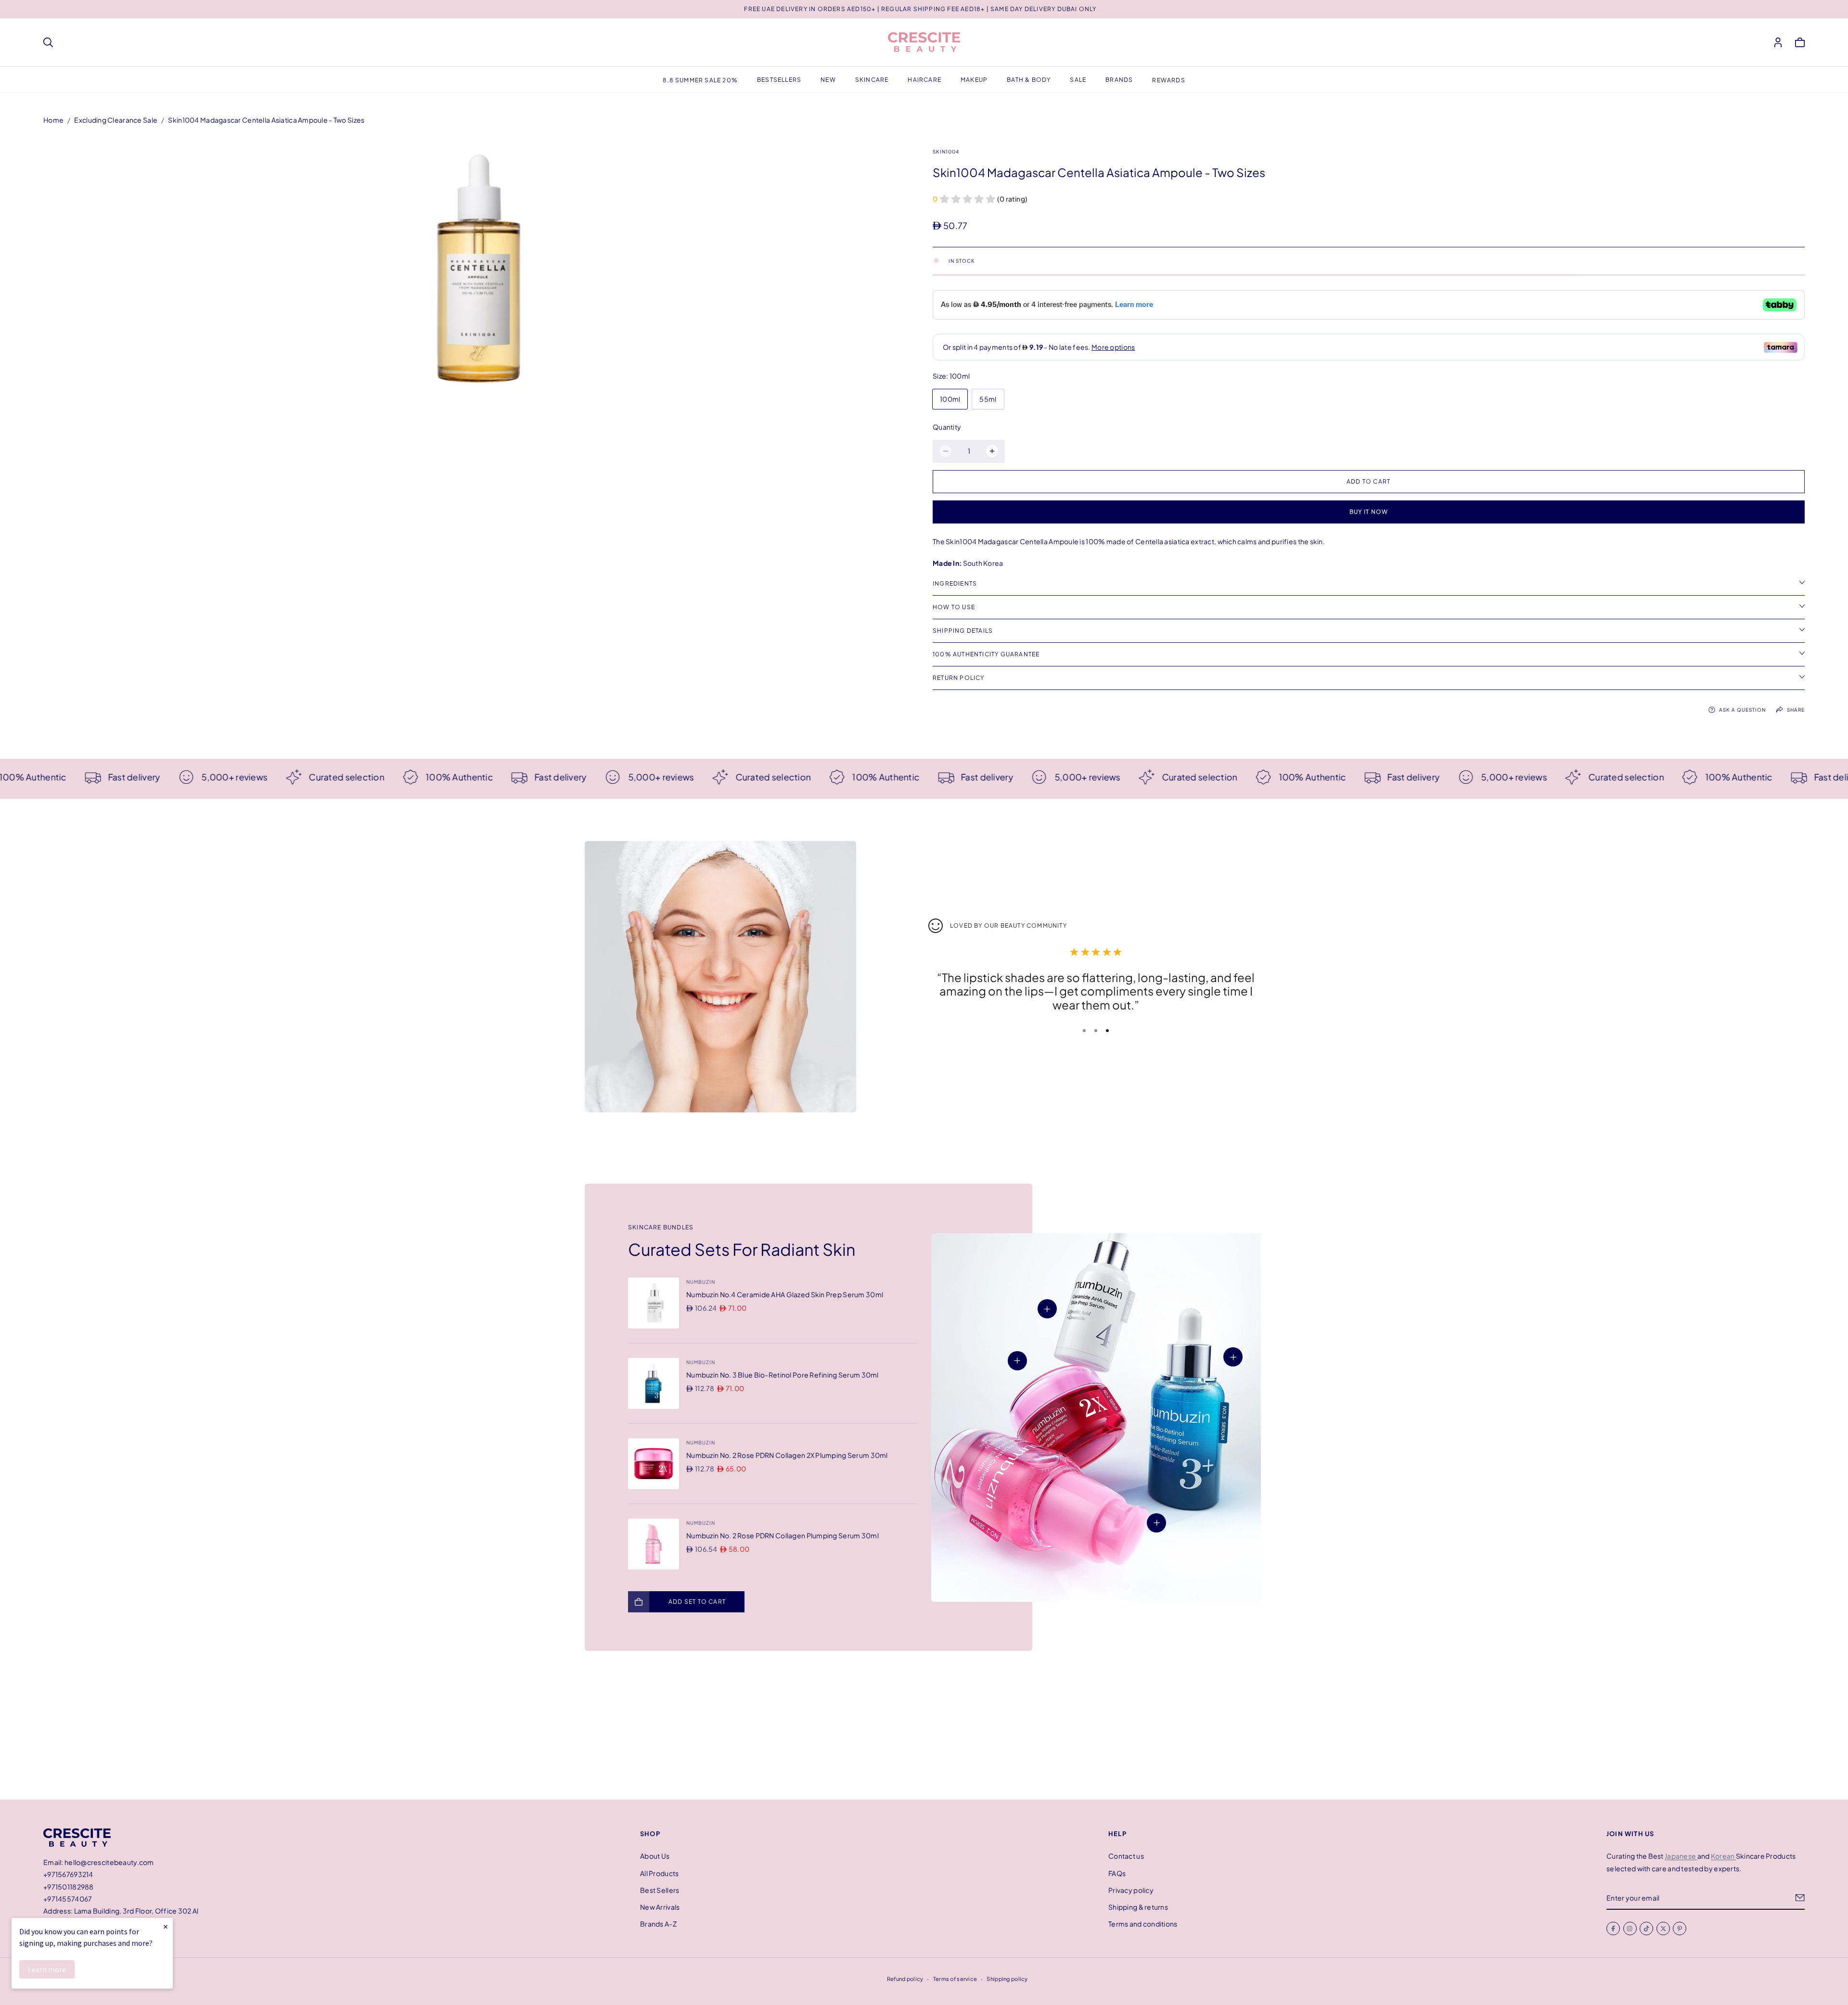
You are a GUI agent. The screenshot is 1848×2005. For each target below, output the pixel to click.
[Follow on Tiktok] (1646, 1928)
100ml (950, 399)
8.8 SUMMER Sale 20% (700, 80)
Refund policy (905, 1979)
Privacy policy (1131, 1890)
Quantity (947, 427)
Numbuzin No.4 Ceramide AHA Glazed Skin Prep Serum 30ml (785, 1294)
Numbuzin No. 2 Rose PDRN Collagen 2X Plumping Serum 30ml (787, 1455)
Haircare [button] (924, 80)
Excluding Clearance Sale (116, 120)
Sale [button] (1078, 80)
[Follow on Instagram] (1630, 1928)
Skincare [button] (872, 80)
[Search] (48, 42)
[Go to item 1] (1084, 1031)
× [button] (166, 1926)
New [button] (828, 80)
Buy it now (1369, 512)
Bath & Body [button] (1029, 80)
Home (53, 120)
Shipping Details (963, 631)
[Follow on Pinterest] (1680, 1928)
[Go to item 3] (1107, 1031)
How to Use (954, 607)
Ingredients (955, 583)
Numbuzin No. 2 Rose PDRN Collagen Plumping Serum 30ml (783, 1535)
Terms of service (955, 1979)
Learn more (47, 1969)
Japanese (1681, 1856)
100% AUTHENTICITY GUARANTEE (986, 654)
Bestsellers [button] (779, 80)
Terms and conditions (1143, 1924)
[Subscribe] (1800, 1898)
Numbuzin (701, 1282)
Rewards (1168, 80)
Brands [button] (1119, 80)
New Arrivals (660, 1907)
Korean (1723, 1856)
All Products (659, 1873)
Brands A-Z (658, 1924)
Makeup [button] (974, 80)
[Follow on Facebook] (1613, 1928)
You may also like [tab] (924, 1729)
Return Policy (959, 678)
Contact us (1126, 1856)
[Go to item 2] (1096, 1031)
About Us (655, 1856)
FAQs (1117, 1873)
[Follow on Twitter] (1663, 1928)
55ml (988, 399)
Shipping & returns (1138, 1907)
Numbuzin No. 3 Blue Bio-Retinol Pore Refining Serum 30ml (783, 1375)
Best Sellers (660, 1890)
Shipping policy (1007, 1979)
